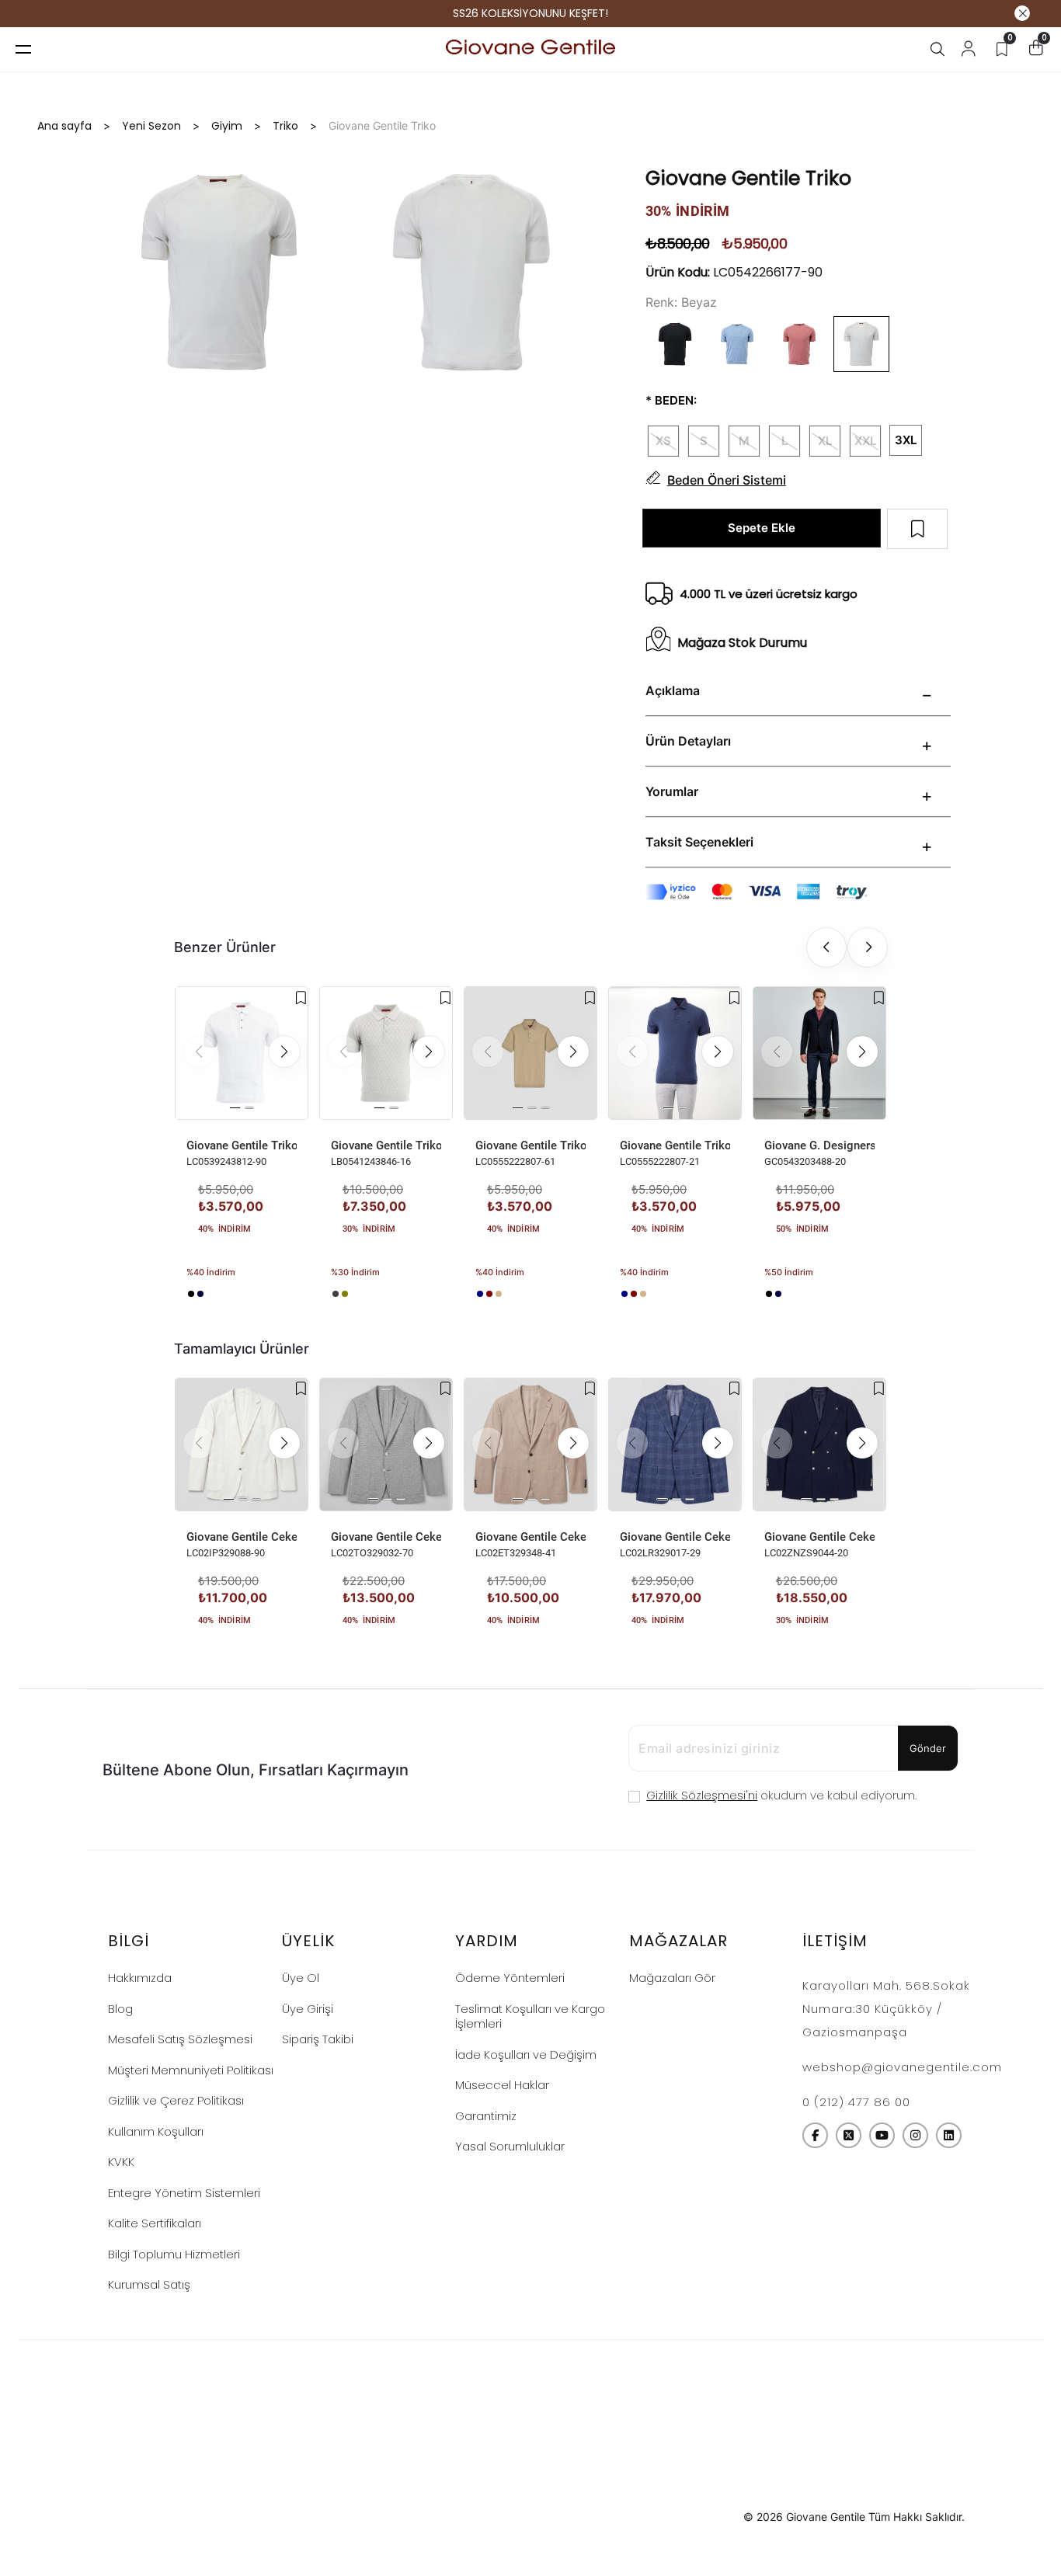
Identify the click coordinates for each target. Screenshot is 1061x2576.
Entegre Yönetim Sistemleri (184, 2193)
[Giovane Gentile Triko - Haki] (345, 1294)
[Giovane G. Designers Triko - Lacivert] (778, 1294)
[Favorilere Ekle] (301, 998)
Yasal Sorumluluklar (510, 2146)
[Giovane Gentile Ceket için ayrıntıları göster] (242, 1444)
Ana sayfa (64, 126)
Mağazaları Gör (672, 1978)
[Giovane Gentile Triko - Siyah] (191, 1294)
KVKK (121, 2162)
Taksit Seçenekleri (699, 842)
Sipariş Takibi (318, 2039)
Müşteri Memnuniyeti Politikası (191, 2070)
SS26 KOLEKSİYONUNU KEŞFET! (530, 14)
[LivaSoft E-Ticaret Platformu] (531, 2517)
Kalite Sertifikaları (155, 2223)
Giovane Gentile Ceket (242, 1537)
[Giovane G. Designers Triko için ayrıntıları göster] (819, 1053)
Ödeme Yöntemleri (510, 1978)
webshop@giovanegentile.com (902, 2067)
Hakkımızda (140, 1978)
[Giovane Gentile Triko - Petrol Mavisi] (480, 1294)
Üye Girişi (308, 2009)
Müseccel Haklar (502, 2085)
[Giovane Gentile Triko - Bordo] (489, 1294)
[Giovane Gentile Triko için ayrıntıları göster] (242, 1053)
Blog (120, 2009)
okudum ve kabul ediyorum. (781, 1795)
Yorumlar (672, 791)
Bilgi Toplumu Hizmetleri (174, 2254)
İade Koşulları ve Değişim (526, 2055)
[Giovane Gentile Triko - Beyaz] (210, 1294)
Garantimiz (486, 2116)
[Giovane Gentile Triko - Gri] (336, 1294)
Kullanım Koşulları (156, 2131)
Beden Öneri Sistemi (727, 480)
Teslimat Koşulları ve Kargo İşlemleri (530, 2016)
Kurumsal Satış (149, 2284)
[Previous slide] (826, 947)
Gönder (928, 1748)
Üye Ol (301, 1978)
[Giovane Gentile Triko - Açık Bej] (499, 1294)
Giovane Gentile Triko (242, 1145)
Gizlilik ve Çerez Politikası (176, 2100)
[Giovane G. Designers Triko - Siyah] (769, 1294)
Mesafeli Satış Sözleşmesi (180, 2039)
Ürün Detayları (688, 741)
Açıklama (673, 690)
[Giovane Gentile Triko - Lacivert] (200, 1294)
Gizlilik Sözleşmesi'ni (702, 1795)
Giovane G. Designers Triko (819, 1145)
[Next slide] (868, 947)
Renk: (661, 302)
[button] (284, 1052)
